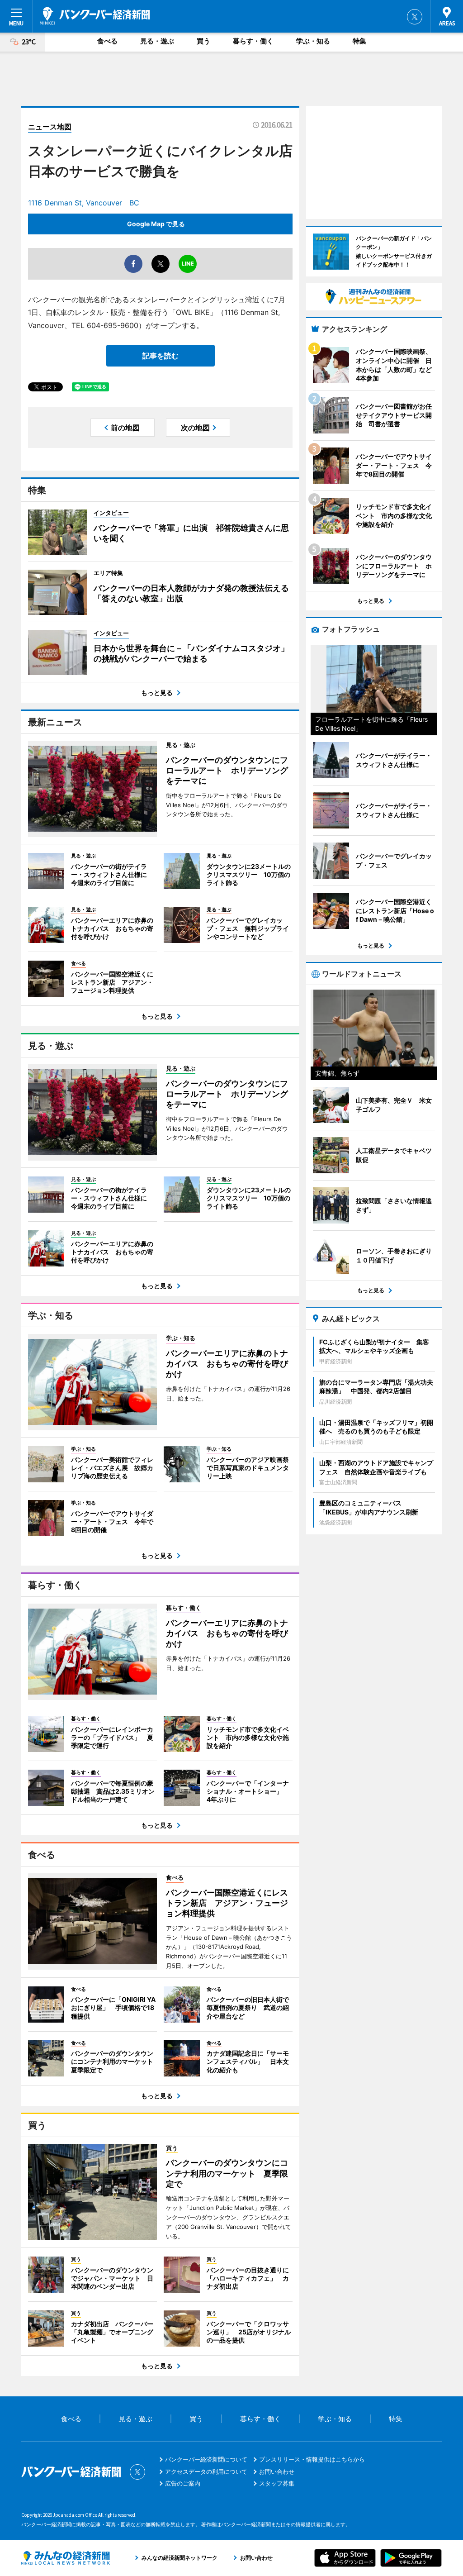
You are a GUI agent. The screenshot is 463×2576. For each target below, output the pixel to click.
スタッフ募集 (277, 2483)
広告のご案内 (183, 2483)
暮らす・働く (253, 41)
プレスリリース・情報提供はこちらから (312, 2459)
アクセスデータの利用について (206, 2471)
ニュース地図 (50, 127)
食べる (107, 41)
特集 (359, 41)
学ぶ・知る (313, 41)
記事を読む (161, 356)
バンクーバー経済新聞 (95, 16)
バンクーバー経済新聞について (206, 2459)
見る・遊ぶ (157, 41)
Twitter (415, 17)
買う (203, 41)
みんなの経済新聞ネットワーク (66, 2558)
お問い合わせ (277, 2471)
